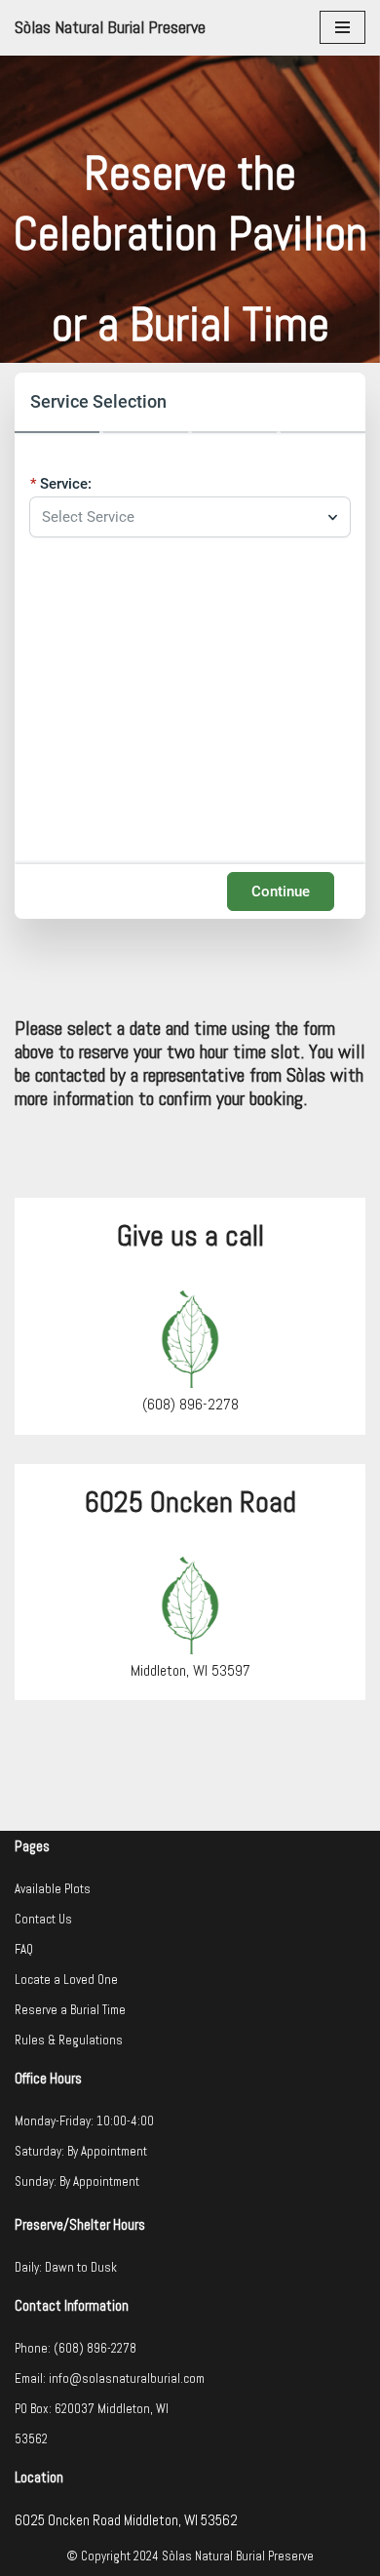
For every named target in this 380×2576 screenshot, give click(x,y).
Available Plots (53, 1889)
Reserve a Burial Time (70, 2010)
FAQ (24, 1949)
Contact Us (43, 1919)
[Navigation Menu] (342, 27)
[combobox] (180, 517)
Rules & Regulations (69, 2040)
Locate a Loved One (66, 1980)
